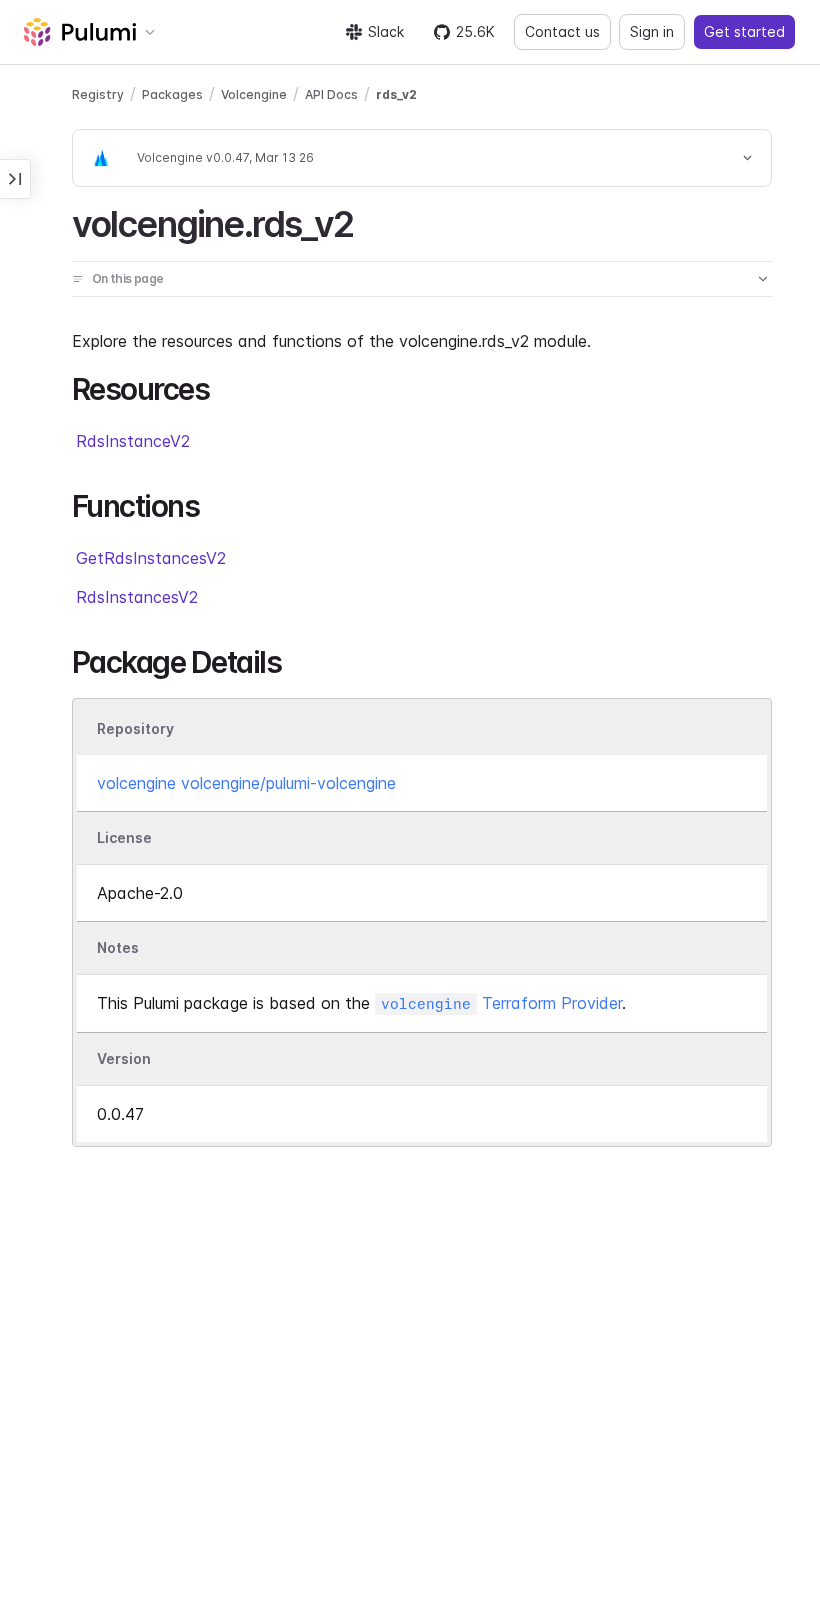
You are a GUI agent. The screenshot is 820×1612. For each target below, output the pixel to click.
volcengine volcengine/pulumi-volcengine (246, 783)
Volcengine (254, 94)
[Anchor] (370, 221)
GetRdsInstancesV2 (151, 558)
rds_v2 (396, 94)
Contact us (562, 31)
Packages (172, 94)
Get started (744, 31)
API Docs (331, 94)
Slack (386, 31)
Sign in (652, 31)
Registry (98, 94)
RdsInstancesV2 (137, 597)
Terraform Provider (501, 1003)
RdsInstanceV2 (133, 441)
